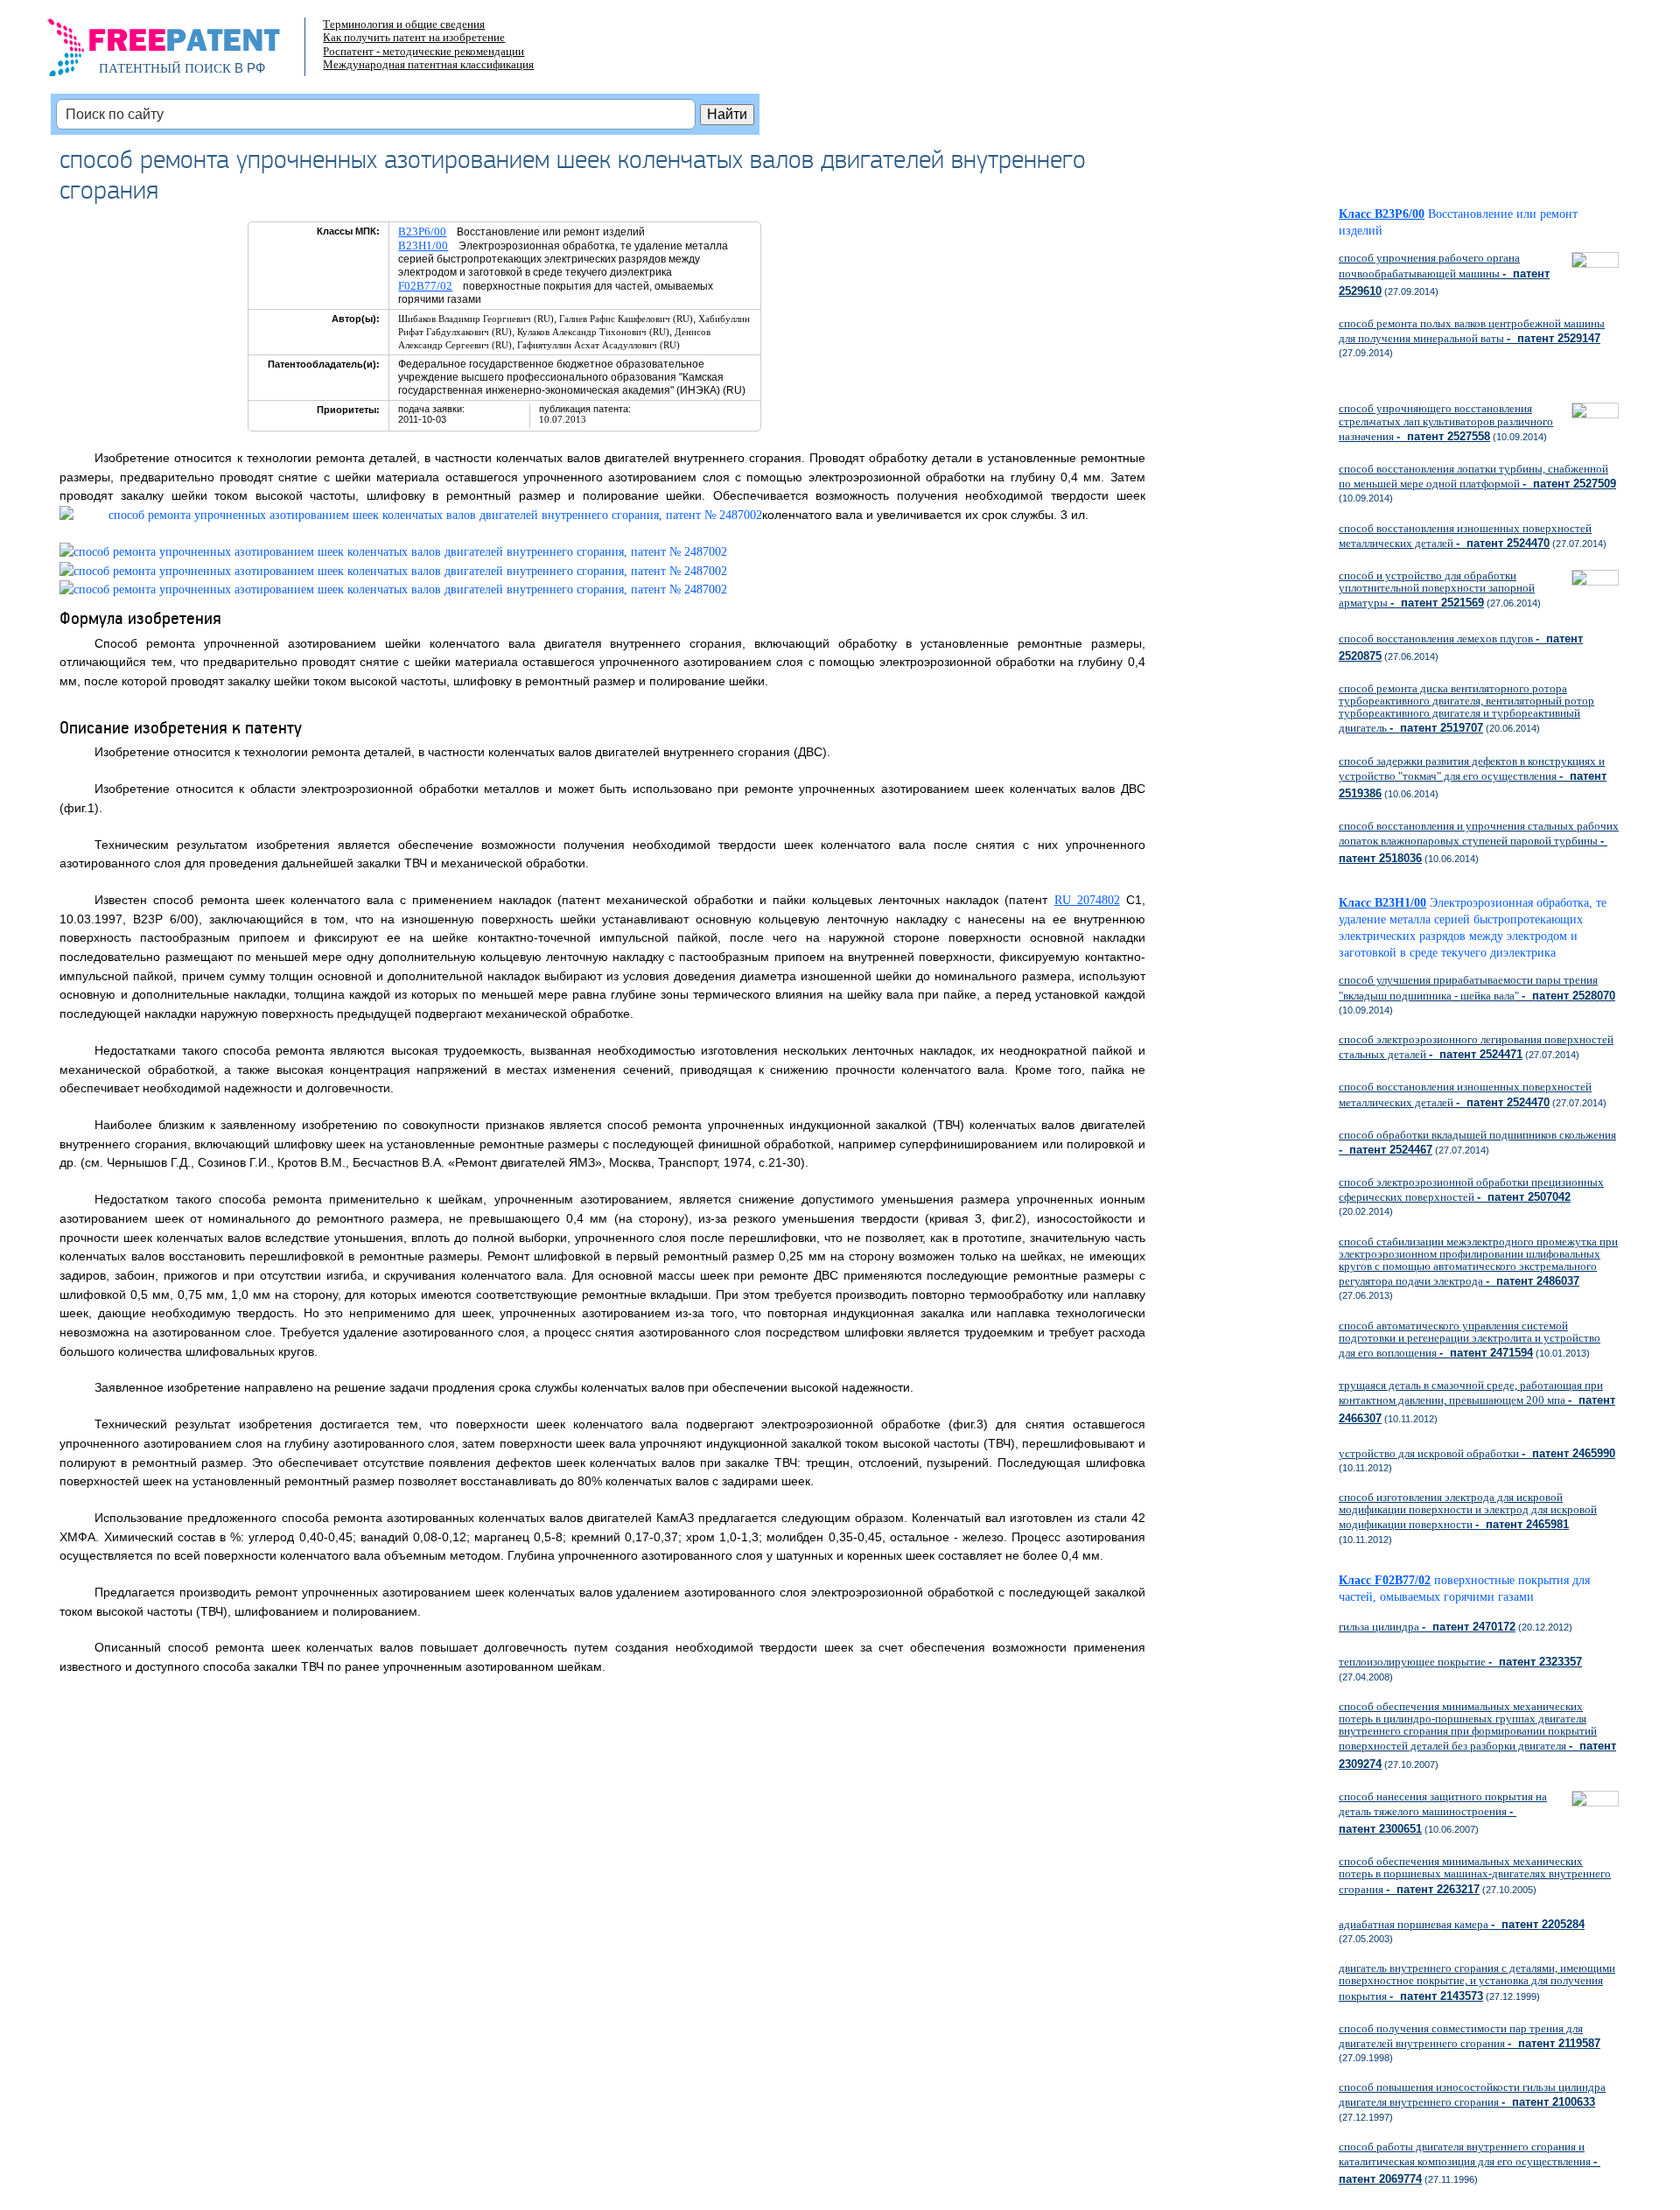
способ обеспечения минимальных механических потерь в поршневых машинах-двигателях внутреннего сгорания (1475, 1875)
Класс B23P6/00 (1382, 214)
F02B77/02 (425, 286)
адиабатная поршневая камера (1462, 1924)
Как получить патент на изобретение (414, 37)
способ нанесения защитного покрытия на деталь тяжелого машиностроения (1443, 1813)
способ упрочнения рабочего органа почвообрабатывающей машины (1444, 274)
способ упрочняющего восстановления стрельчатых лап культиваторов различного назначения (1446, 422)
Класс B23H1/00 (1382, 903)
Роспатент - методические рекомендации (423, 51)
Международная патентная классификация (428, 64)
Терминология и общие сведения (404, 24)
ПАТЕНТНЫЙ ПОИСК (165, 68)
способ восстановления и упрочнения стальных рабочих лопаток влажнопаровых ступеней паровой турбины (1479, 842)
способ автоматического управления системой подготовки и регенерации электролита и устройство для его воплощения (1470, 1339)
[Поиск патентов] (182, 53)
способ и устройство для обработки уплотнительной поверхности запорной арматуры (1437, 589)
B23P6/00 (422, 232)
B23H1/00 (423, 246)
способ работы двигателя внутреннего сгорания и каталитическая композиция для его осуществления (1470, 2163)
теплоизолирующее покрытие (1460, 1662)
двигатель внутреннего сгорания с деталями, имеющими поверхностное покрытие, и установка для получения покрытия (1477, 1982)
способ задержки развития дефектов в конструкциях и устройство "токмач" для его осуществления (1473, 777)
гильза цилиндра (1427, 1627)
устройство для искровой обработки (1477, 1453)
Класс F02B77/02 (1385, 1580)
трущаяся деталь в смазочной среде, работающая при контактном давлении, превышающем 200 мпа (1477, 1401)
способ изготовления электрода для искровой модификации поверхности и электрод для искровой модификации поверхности (1468, 1511)
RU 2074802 (1087, 900)
